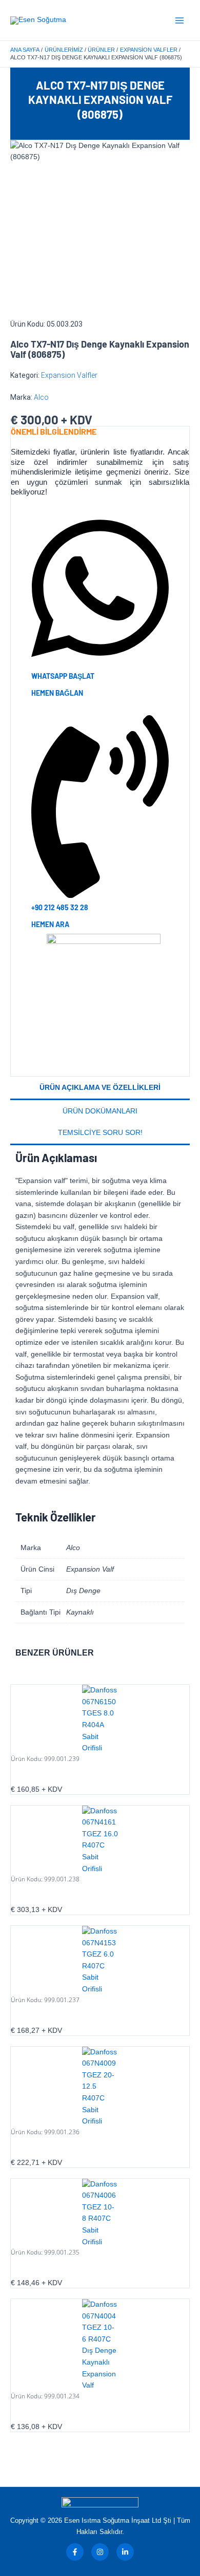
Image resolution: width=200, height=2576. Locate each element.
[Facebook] (75, 2552)
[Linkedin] (125, 2552)
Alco (41, 397)
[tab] (100, 1088)
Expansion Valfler (69, 375)
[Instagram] (100, 2552)
